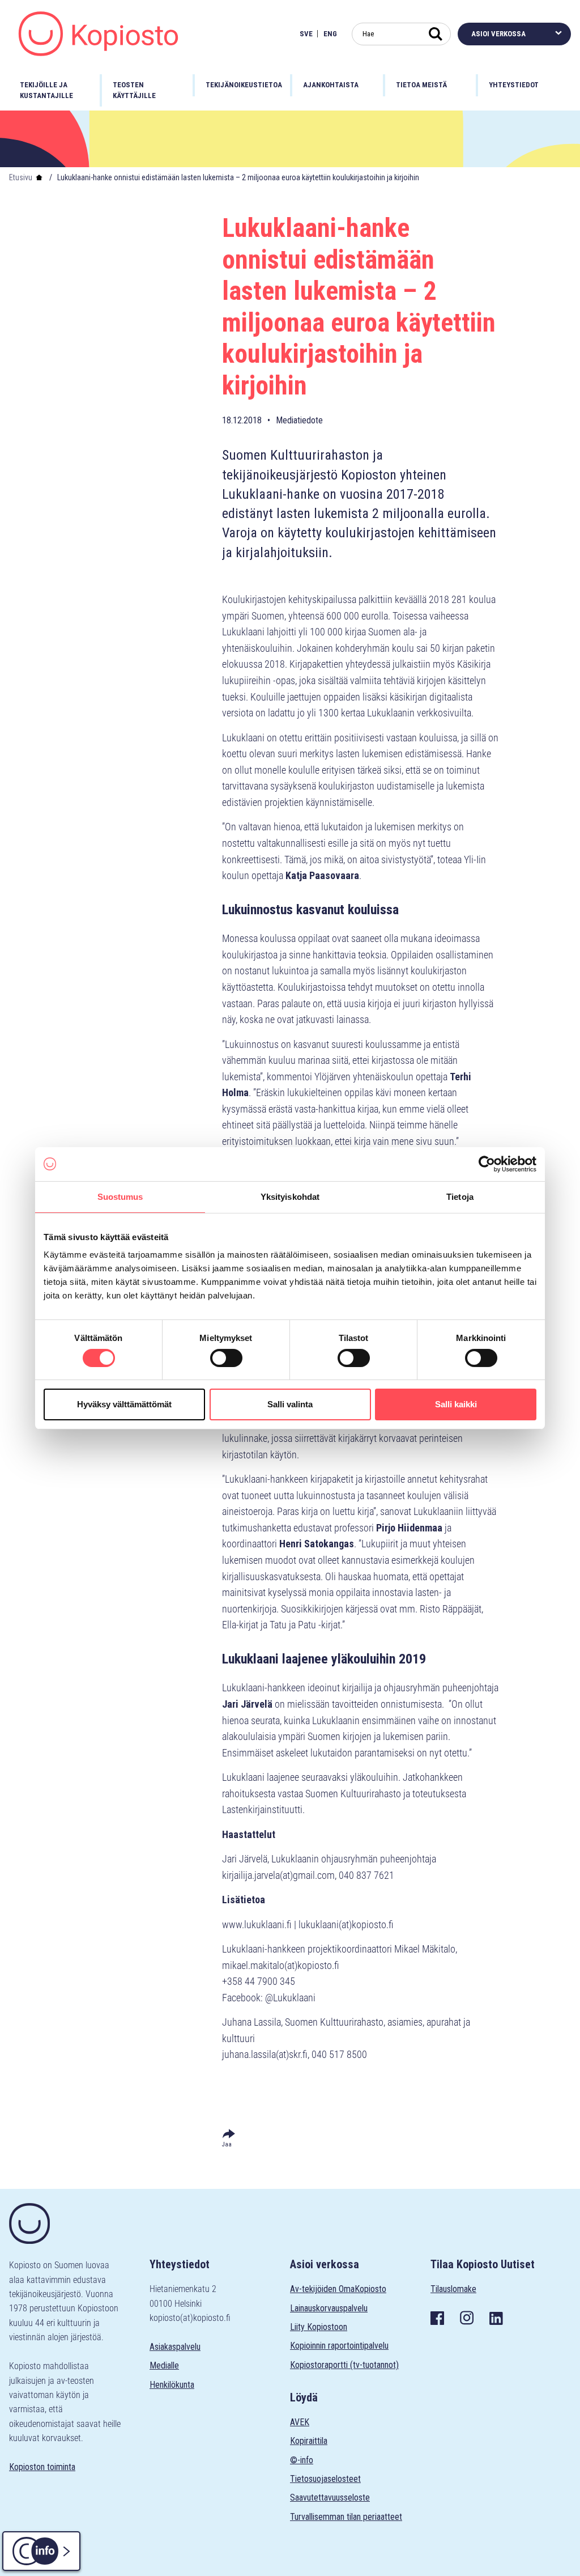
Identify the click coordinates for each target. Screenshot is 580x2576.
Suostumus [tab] (120, 1196)
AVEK (300, 2422)
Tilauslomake (453, 2289)
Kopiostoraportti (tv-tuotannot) (344, 2365)
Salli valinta (290, 1404)
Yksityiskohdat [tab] (290, 1196)
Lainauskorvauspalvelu (329, 2308)
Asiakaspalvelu (175, 2347)
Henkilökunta (172, 2385)
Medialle (164, 2365)
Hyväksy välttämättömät (124, 1404)
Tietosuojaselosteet (325, 2479)
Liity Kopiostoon (319, 2327)
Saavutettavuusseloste (330, 2498)
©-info (302, 2460)
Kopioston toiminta (42, 2467)
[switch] (226, 1358)
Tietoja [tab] (460, 1196)
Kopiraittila (309, 2441)
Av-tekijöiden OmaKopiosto (338, 2289)
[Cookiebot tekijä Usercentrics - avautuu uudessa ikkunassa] (487, 1164)
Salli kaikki (456, 1404)
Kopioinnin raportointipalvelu (339, 2346)
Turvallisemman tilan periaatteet (346, 2517)
